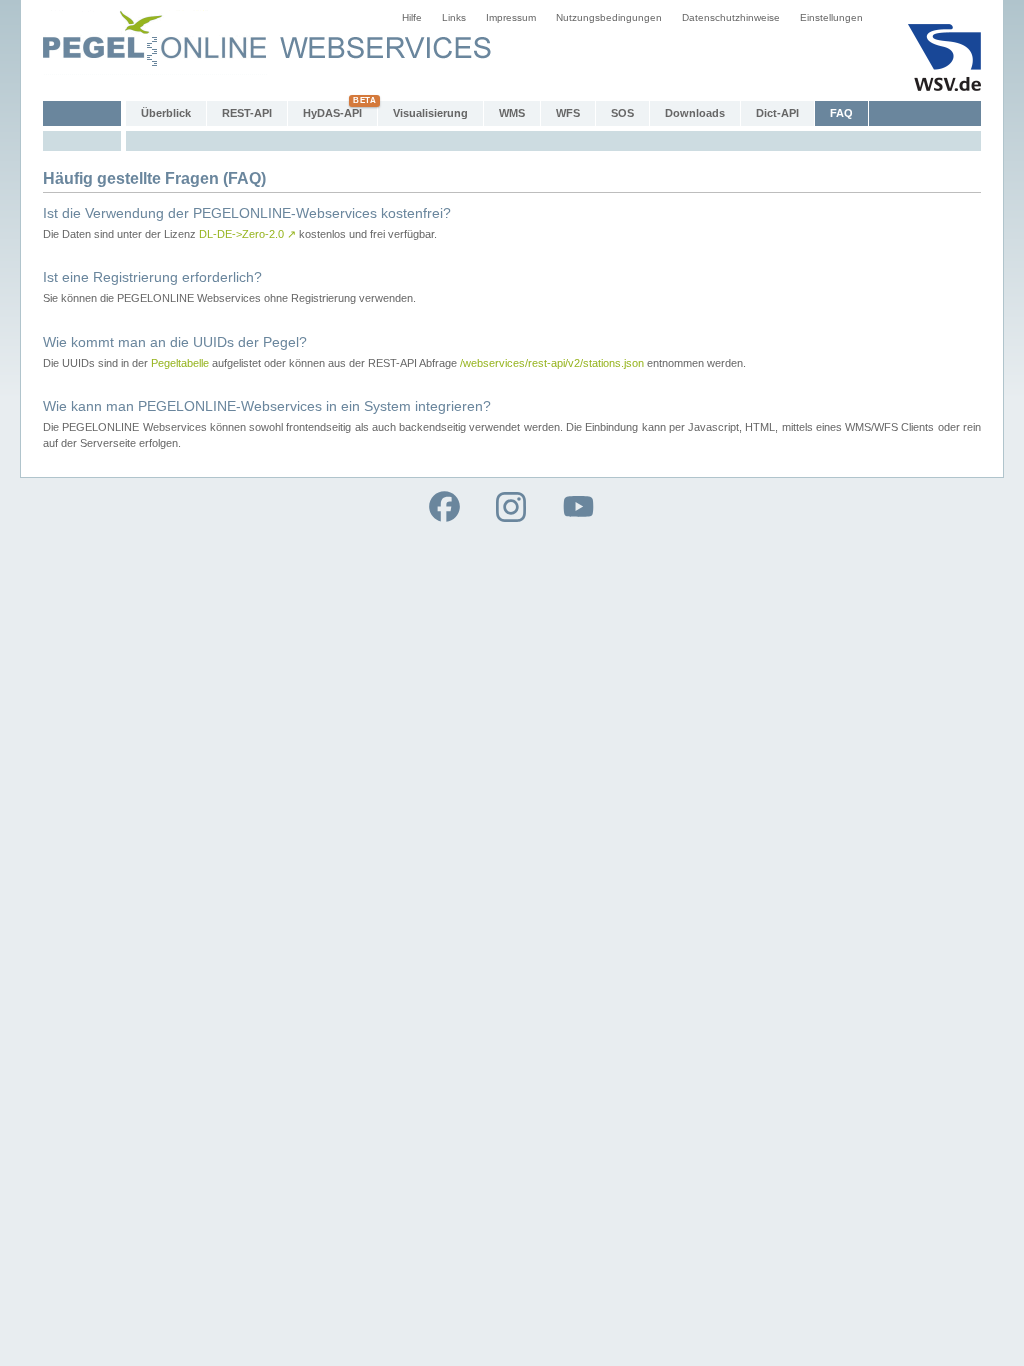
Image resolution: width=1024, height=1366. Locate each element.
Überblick (166, 113)
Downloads (695, 113)
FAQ (841, 113)
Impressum (511, 17)
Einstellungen (831, 17)
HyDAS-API (332, 113)
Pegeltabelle (180, 363)
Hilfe (412, 17)
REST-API (247, 113)
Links (454, 17)
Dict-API (777, 113)
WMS (512, 113)
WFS (568, 113)
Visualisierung (430, 113)
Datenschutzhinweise (731, 17)
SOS (622, 113)
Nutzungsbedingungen (609, 17)
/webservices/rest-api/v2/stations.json (552, 363)
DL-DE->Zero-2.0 (247, 234)
